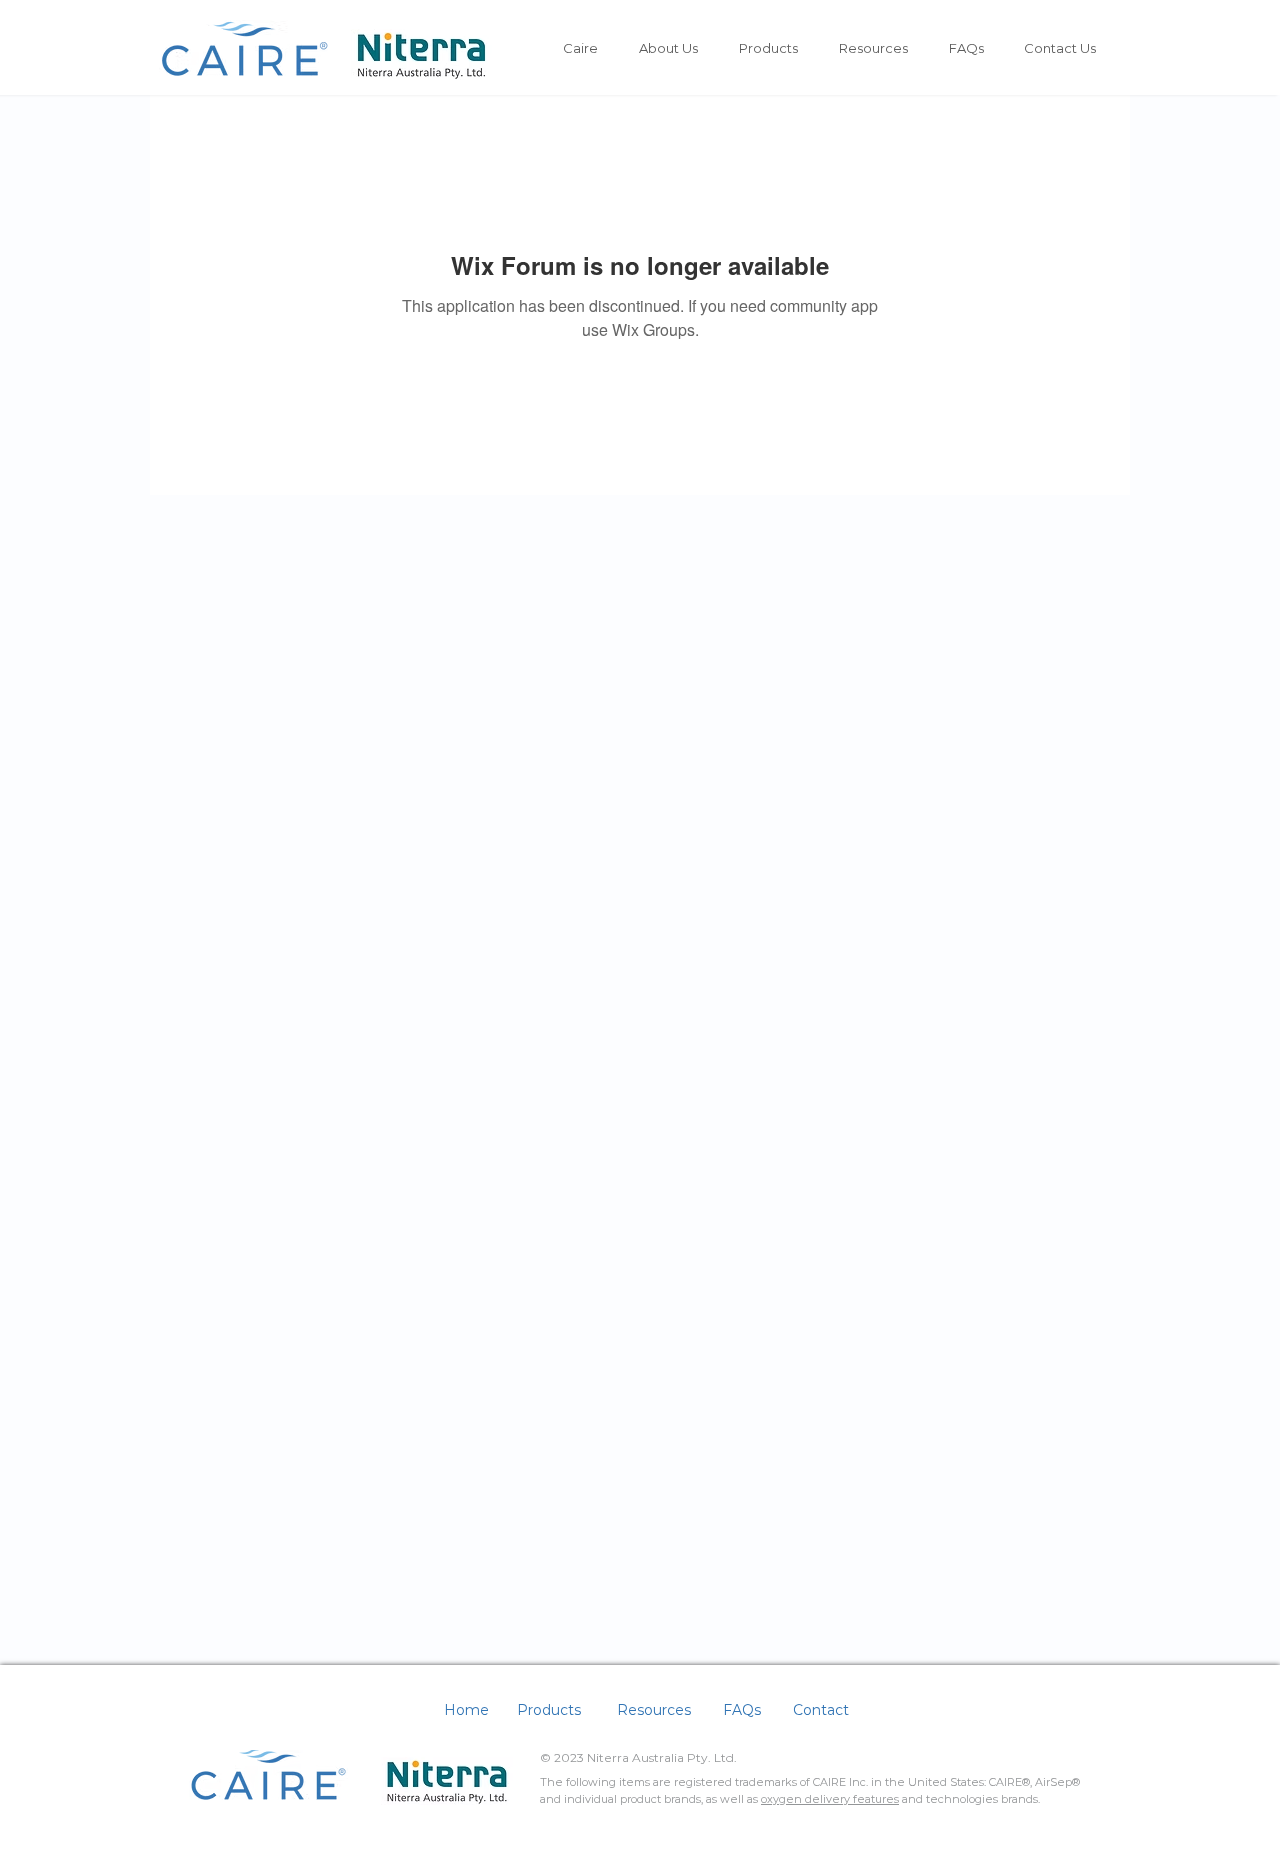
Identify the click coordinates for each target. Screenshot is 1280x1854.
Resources (654, 1710)
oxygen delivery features (830, 1799)
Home (466, 1710)
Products (549, 1710)
